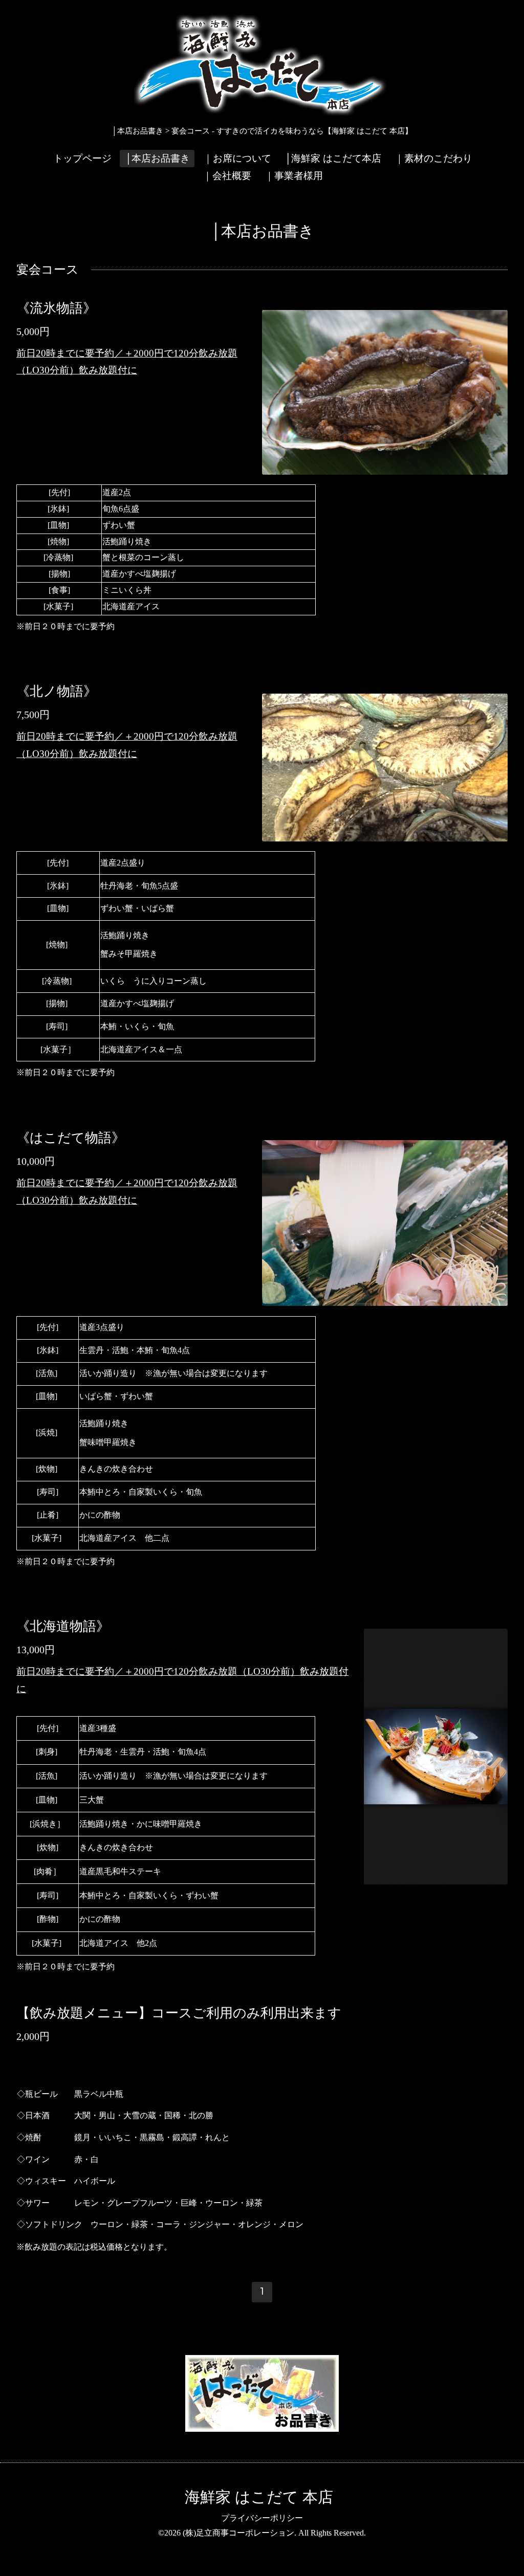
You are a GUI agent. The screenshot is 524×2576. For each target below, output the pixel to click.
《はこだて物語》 (71, 1138)
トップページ (82, 158)
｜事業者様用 (294, 176)
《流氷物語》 (56, 308)
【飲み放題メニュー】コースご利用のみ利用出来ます (179, 2013)
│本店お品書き (157, 158)
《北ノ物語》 (57, 691)
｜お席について (237, 158)
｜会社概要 (227, 176)
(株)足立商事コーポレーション (238, 2533)
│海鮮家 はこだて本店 (333, 158)
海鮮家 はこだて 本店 (259, 2497)
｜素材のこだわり (433, 158)
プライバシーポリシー (262, 2518)
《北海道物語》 (63, 1626)
